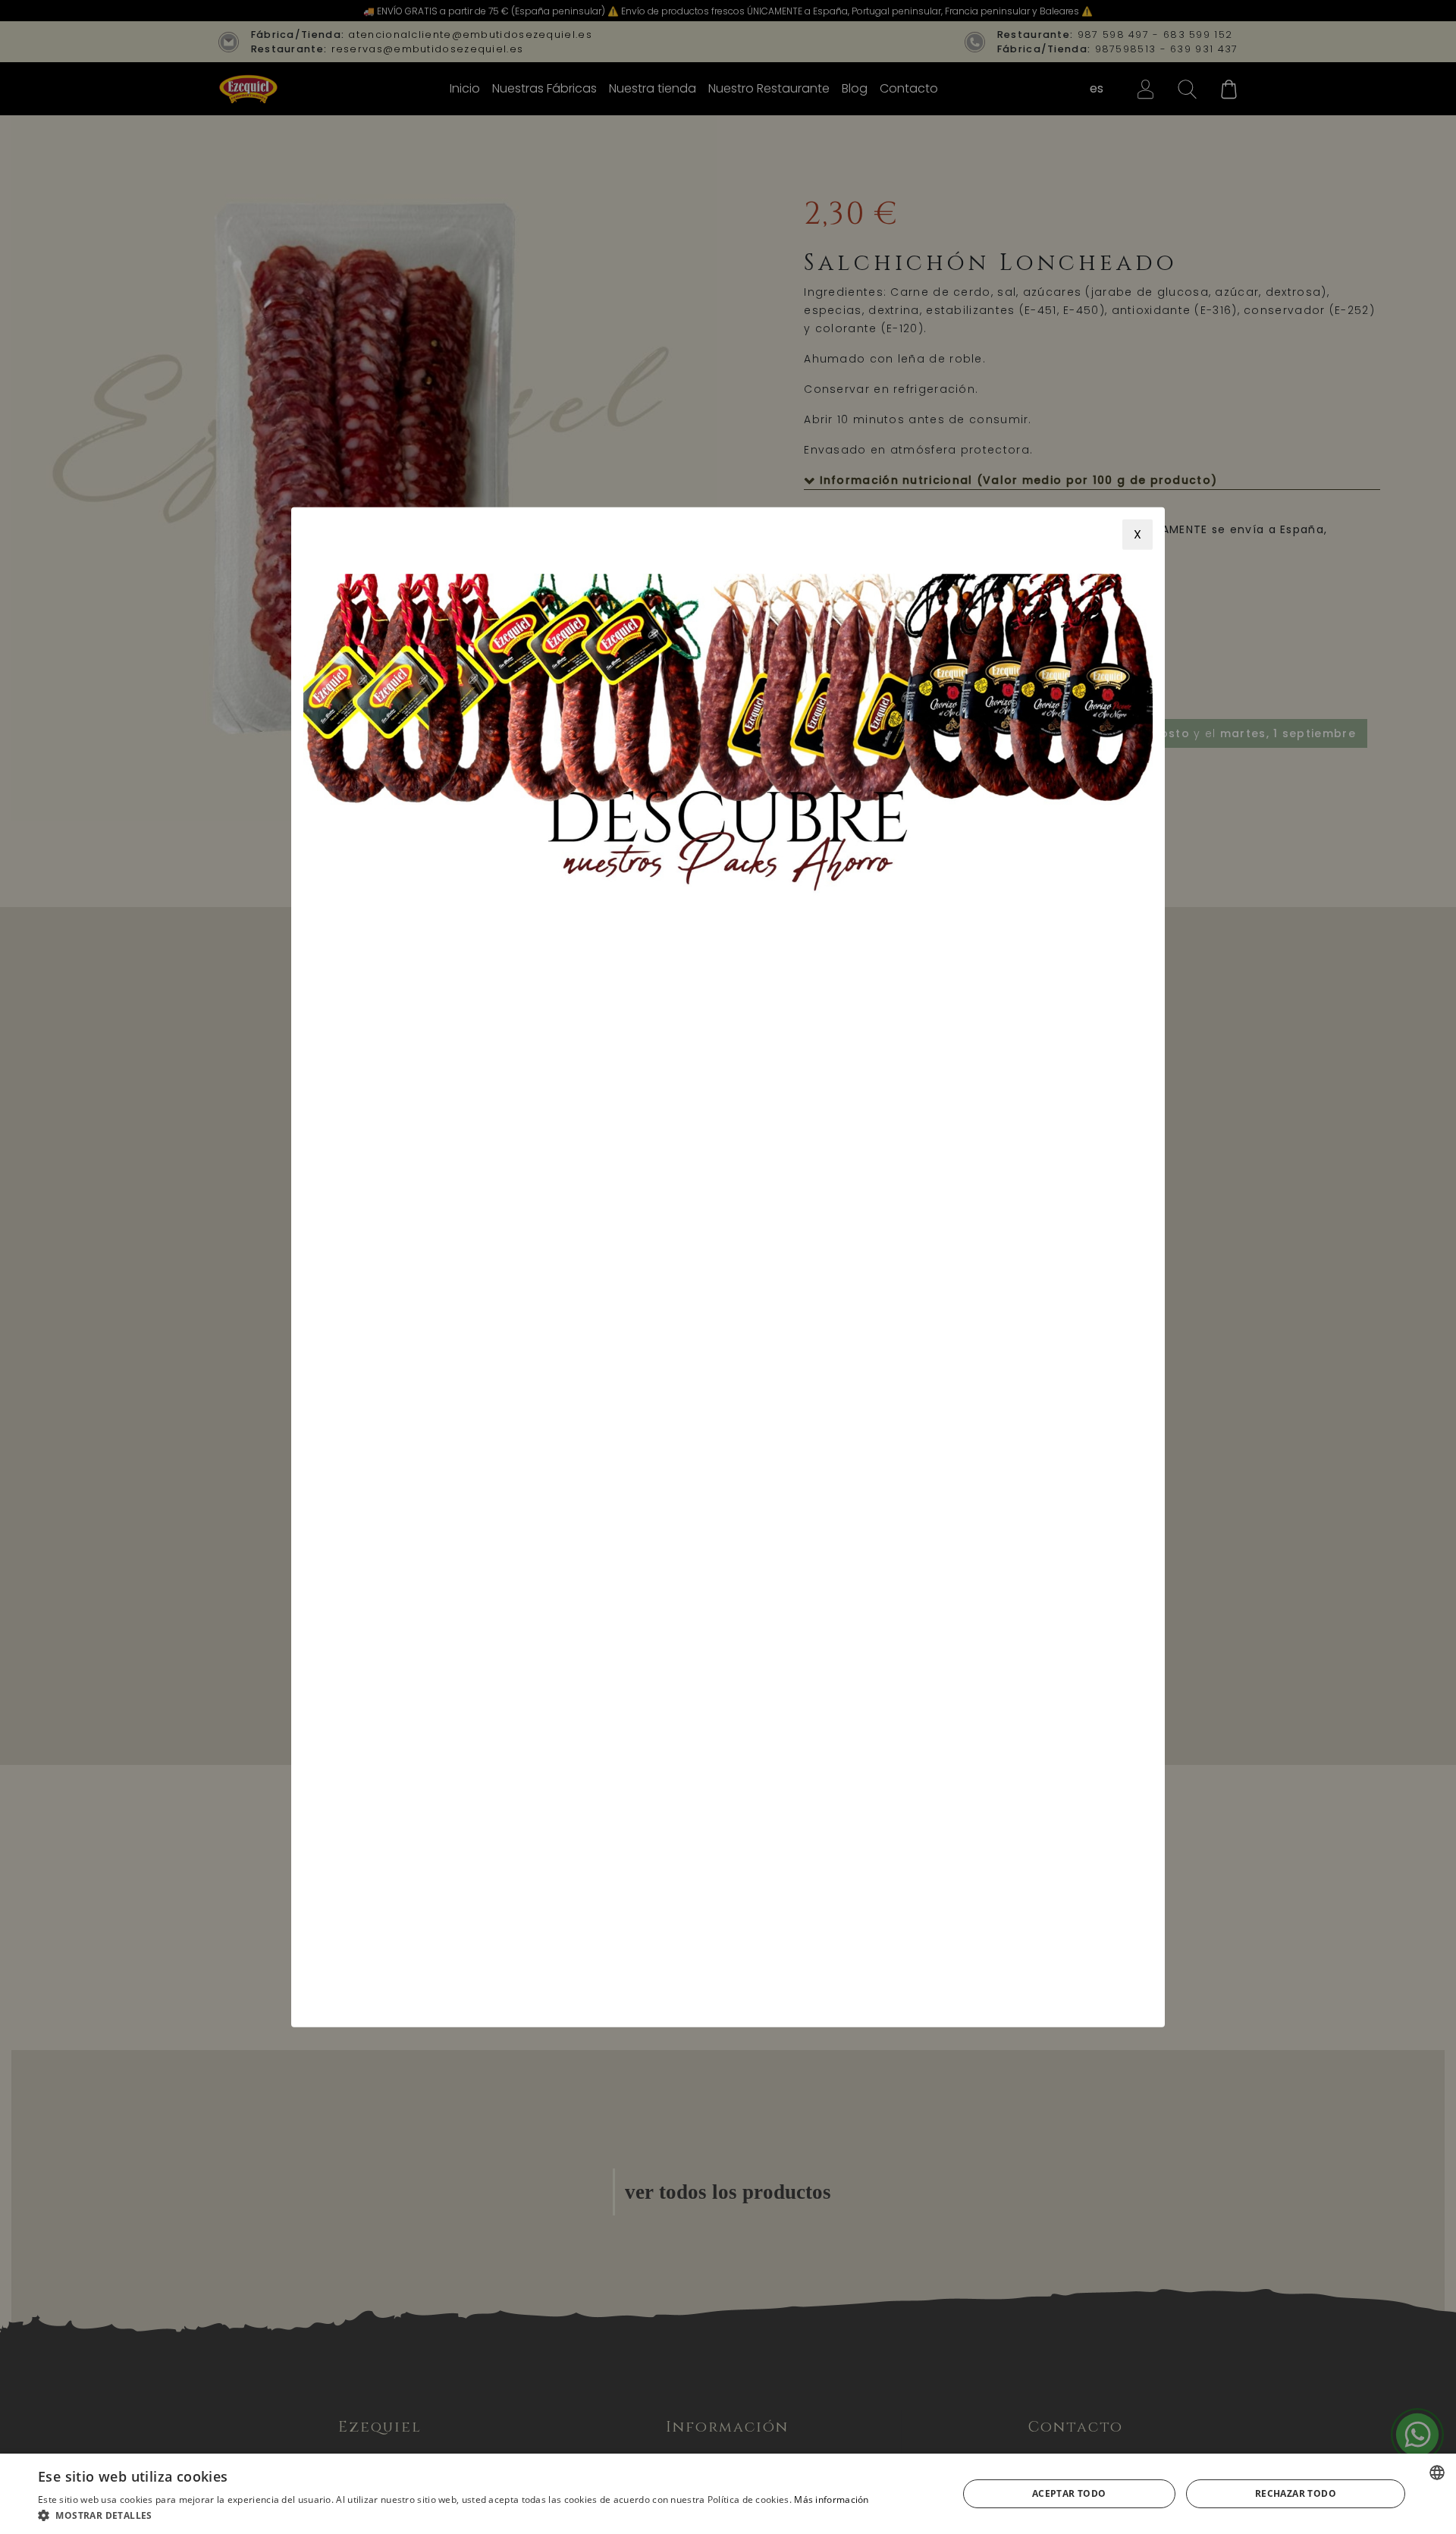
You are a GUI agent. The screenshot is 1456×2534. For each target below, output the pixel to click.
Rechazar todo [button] (1296, 2493)
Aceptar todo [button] (1069, 2493)
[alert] (728, 2494)
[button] (453, 2515)
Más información (832, 2499)
